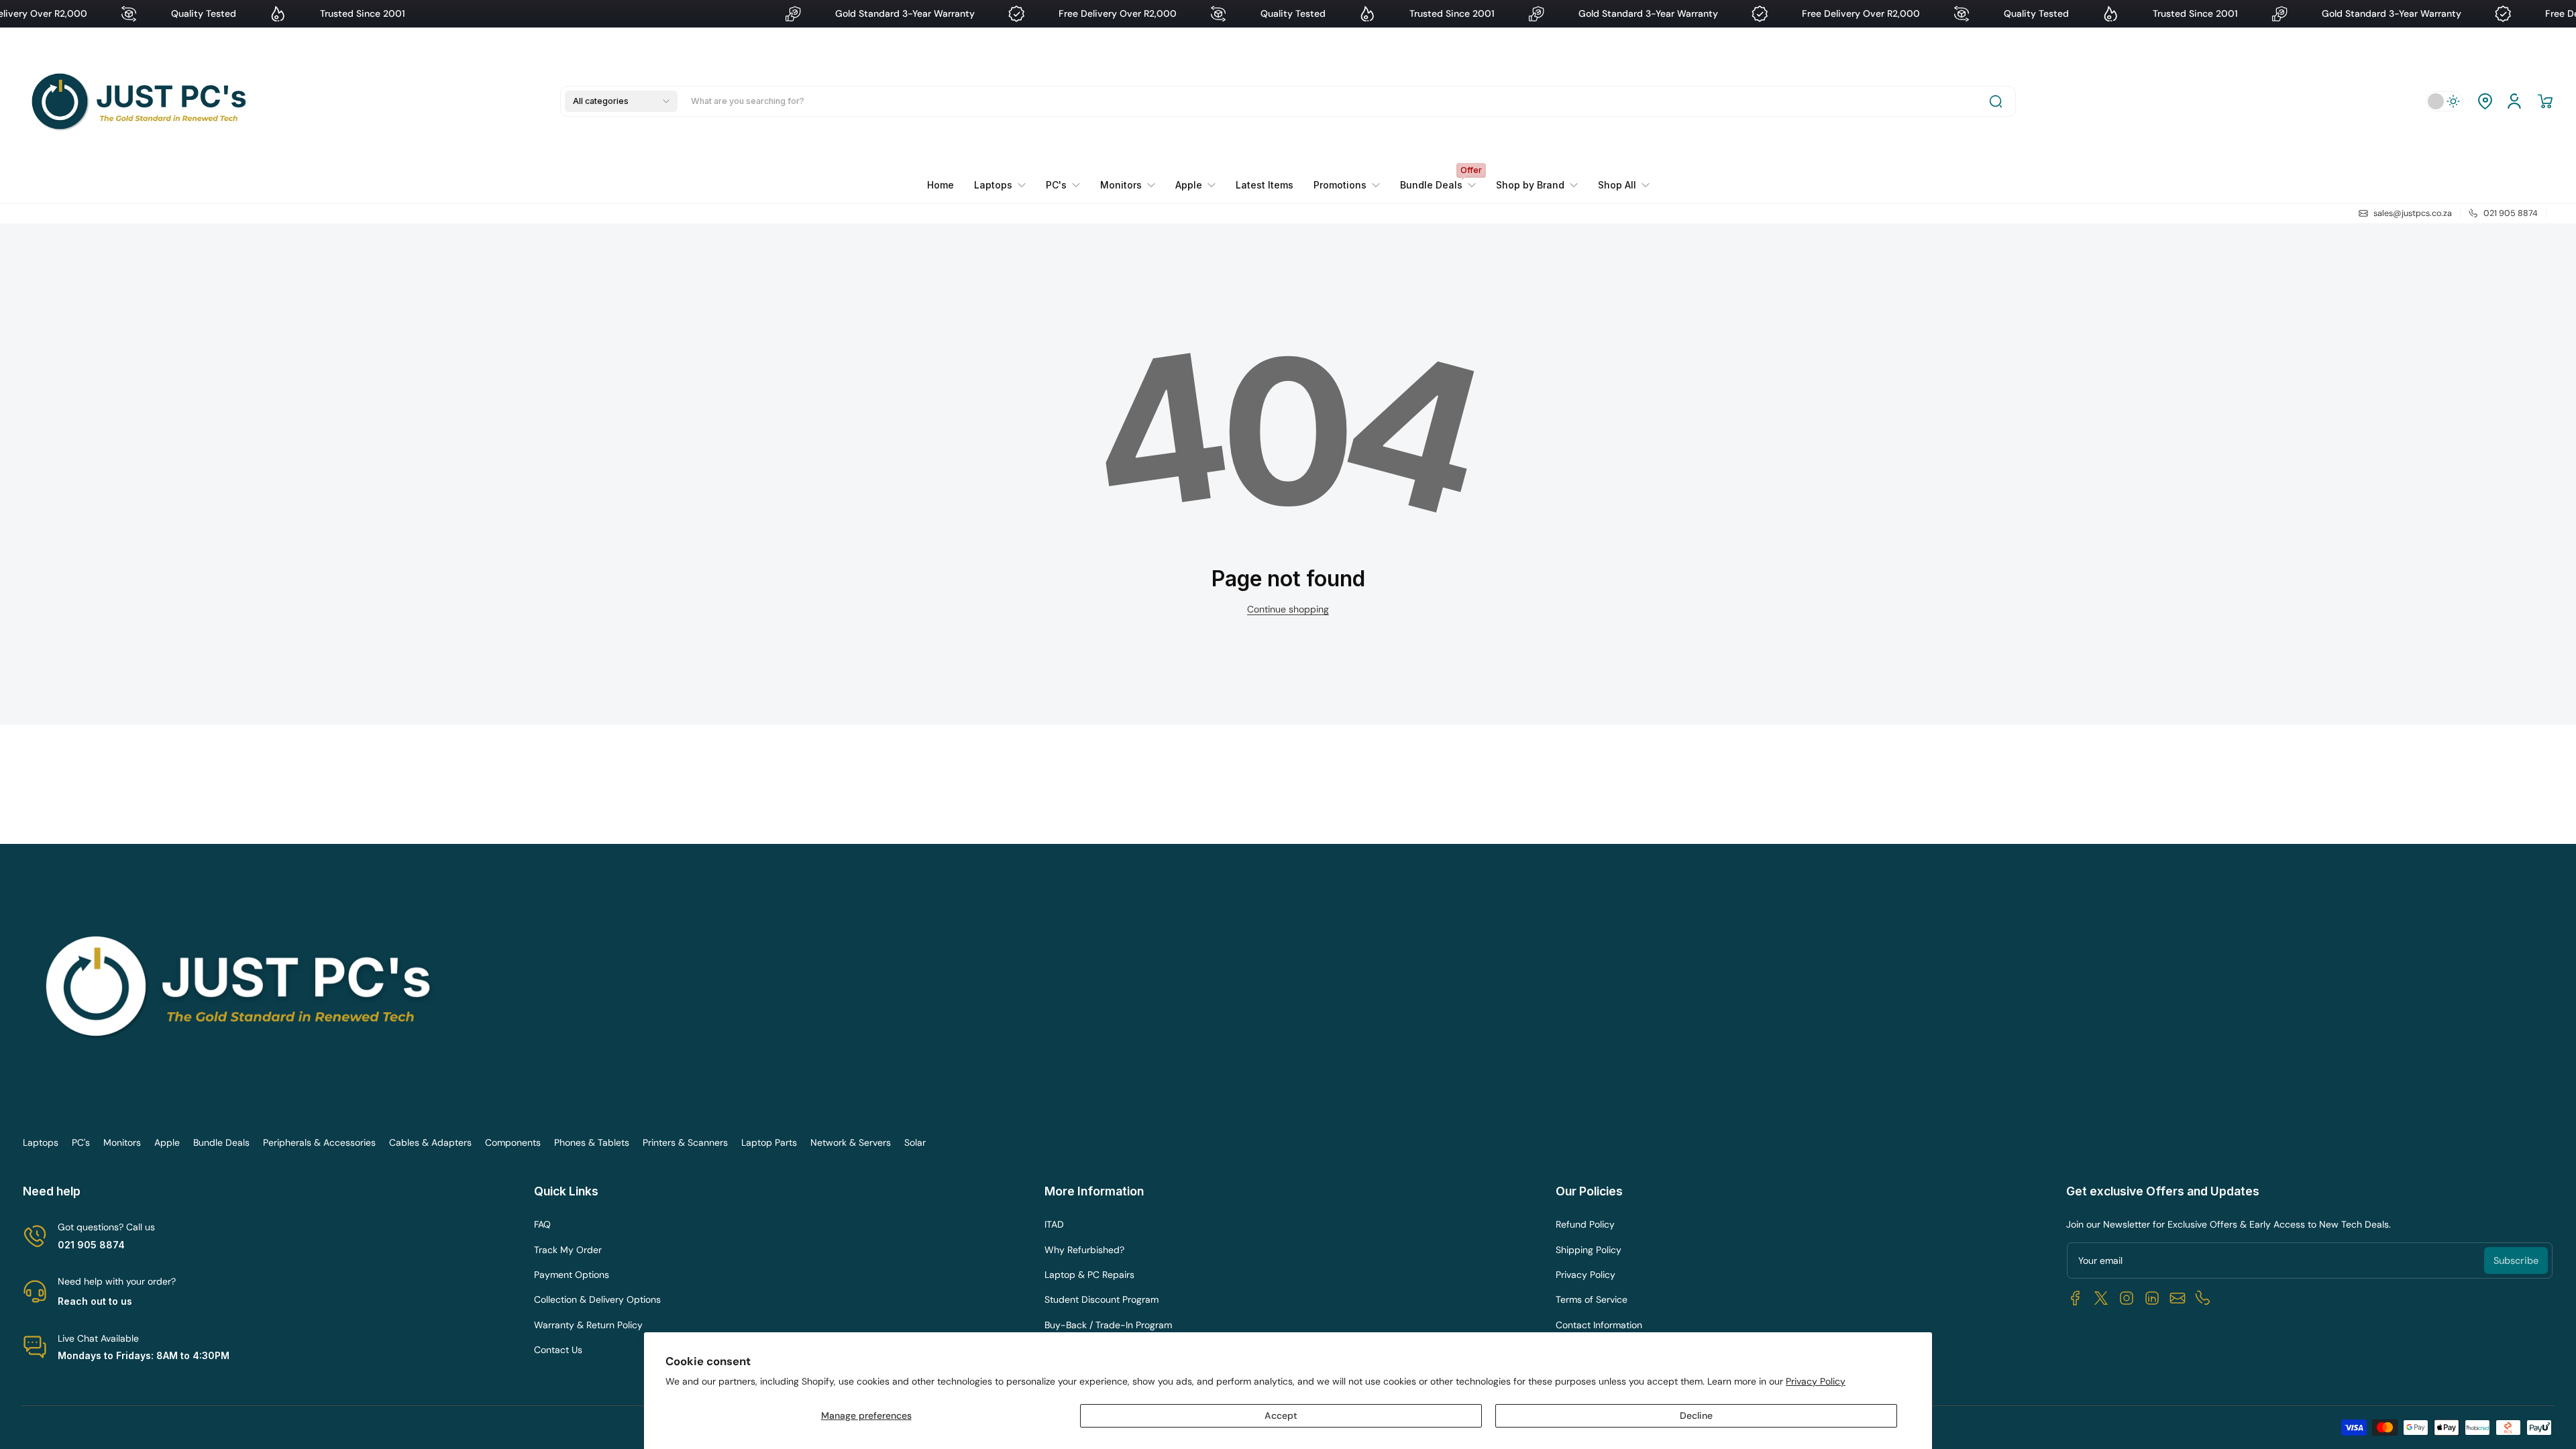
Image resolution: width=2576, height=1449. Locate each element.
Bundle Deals (221, 1142)
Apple (167, 1142)
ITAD (1054, 1224)
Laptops (41, 1142)
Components (513, 1142)
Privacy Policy (1816, 1381)
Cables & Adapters (430, 1142)
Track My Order (568, 1250)
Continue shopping (1288, 609)
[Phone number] (2203, 1298)
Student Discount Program (1102, 1299)
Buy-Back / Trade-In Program (1108, 1325)
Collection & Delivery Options (597, 1299)
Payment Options (572, 1275)
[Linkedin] (2152, 1298)
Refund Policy (1585, 1224)
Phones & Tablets (592, 1142)
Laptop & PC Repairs (1089, 1275)
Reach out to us (95, 1301)
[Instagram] (2127, 1298)
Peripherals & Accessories (319, 1142)
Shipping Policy (1589, 1250)
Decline (1696, 1415)
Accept (1281, 1415)
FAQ (542, 1224)
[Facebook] (2076, 1298)
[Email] (2178, 1298)
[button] (621, 101)
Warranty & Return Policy (588, 1325)
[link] (1347, 185)
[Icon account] (2514, 101)
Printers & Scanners (685, 1142)
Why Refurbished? (1084, 1250)
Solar (915, 1142)
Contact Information (1599, 1325)
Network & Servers (851, 1142)
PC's (81, 1142)
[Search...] (1996, 101)
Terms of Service (1592, 1299)
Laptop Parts (769, 1142)
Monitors (122, 1142)
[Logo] (142, 101)
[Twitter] (2101, 1298)
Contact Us (558, 1350)
